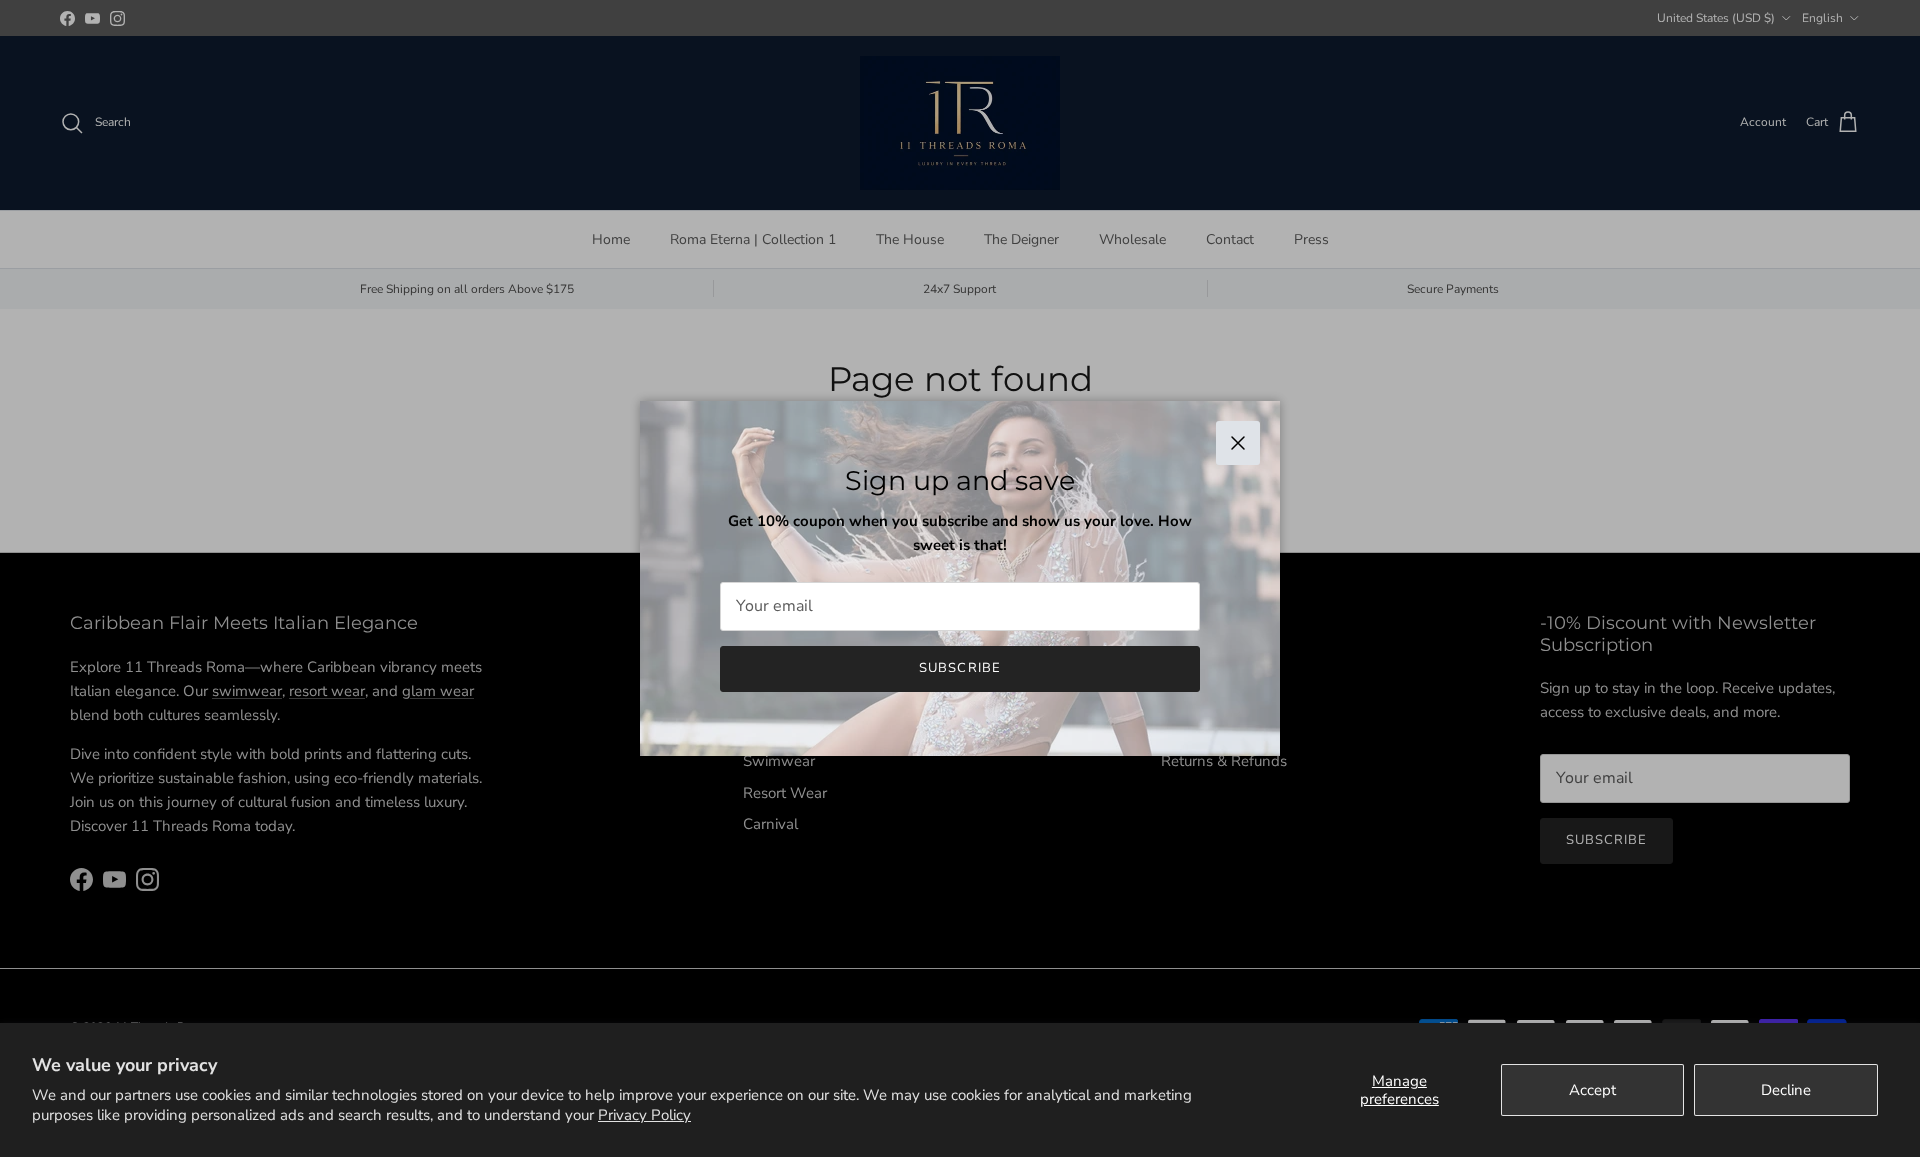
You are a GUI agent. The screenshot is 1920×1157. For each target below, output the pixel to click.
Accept (1592, 1090)
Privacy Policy (644, 1115)
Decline (1786, 1090)
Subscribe (959, 668)
